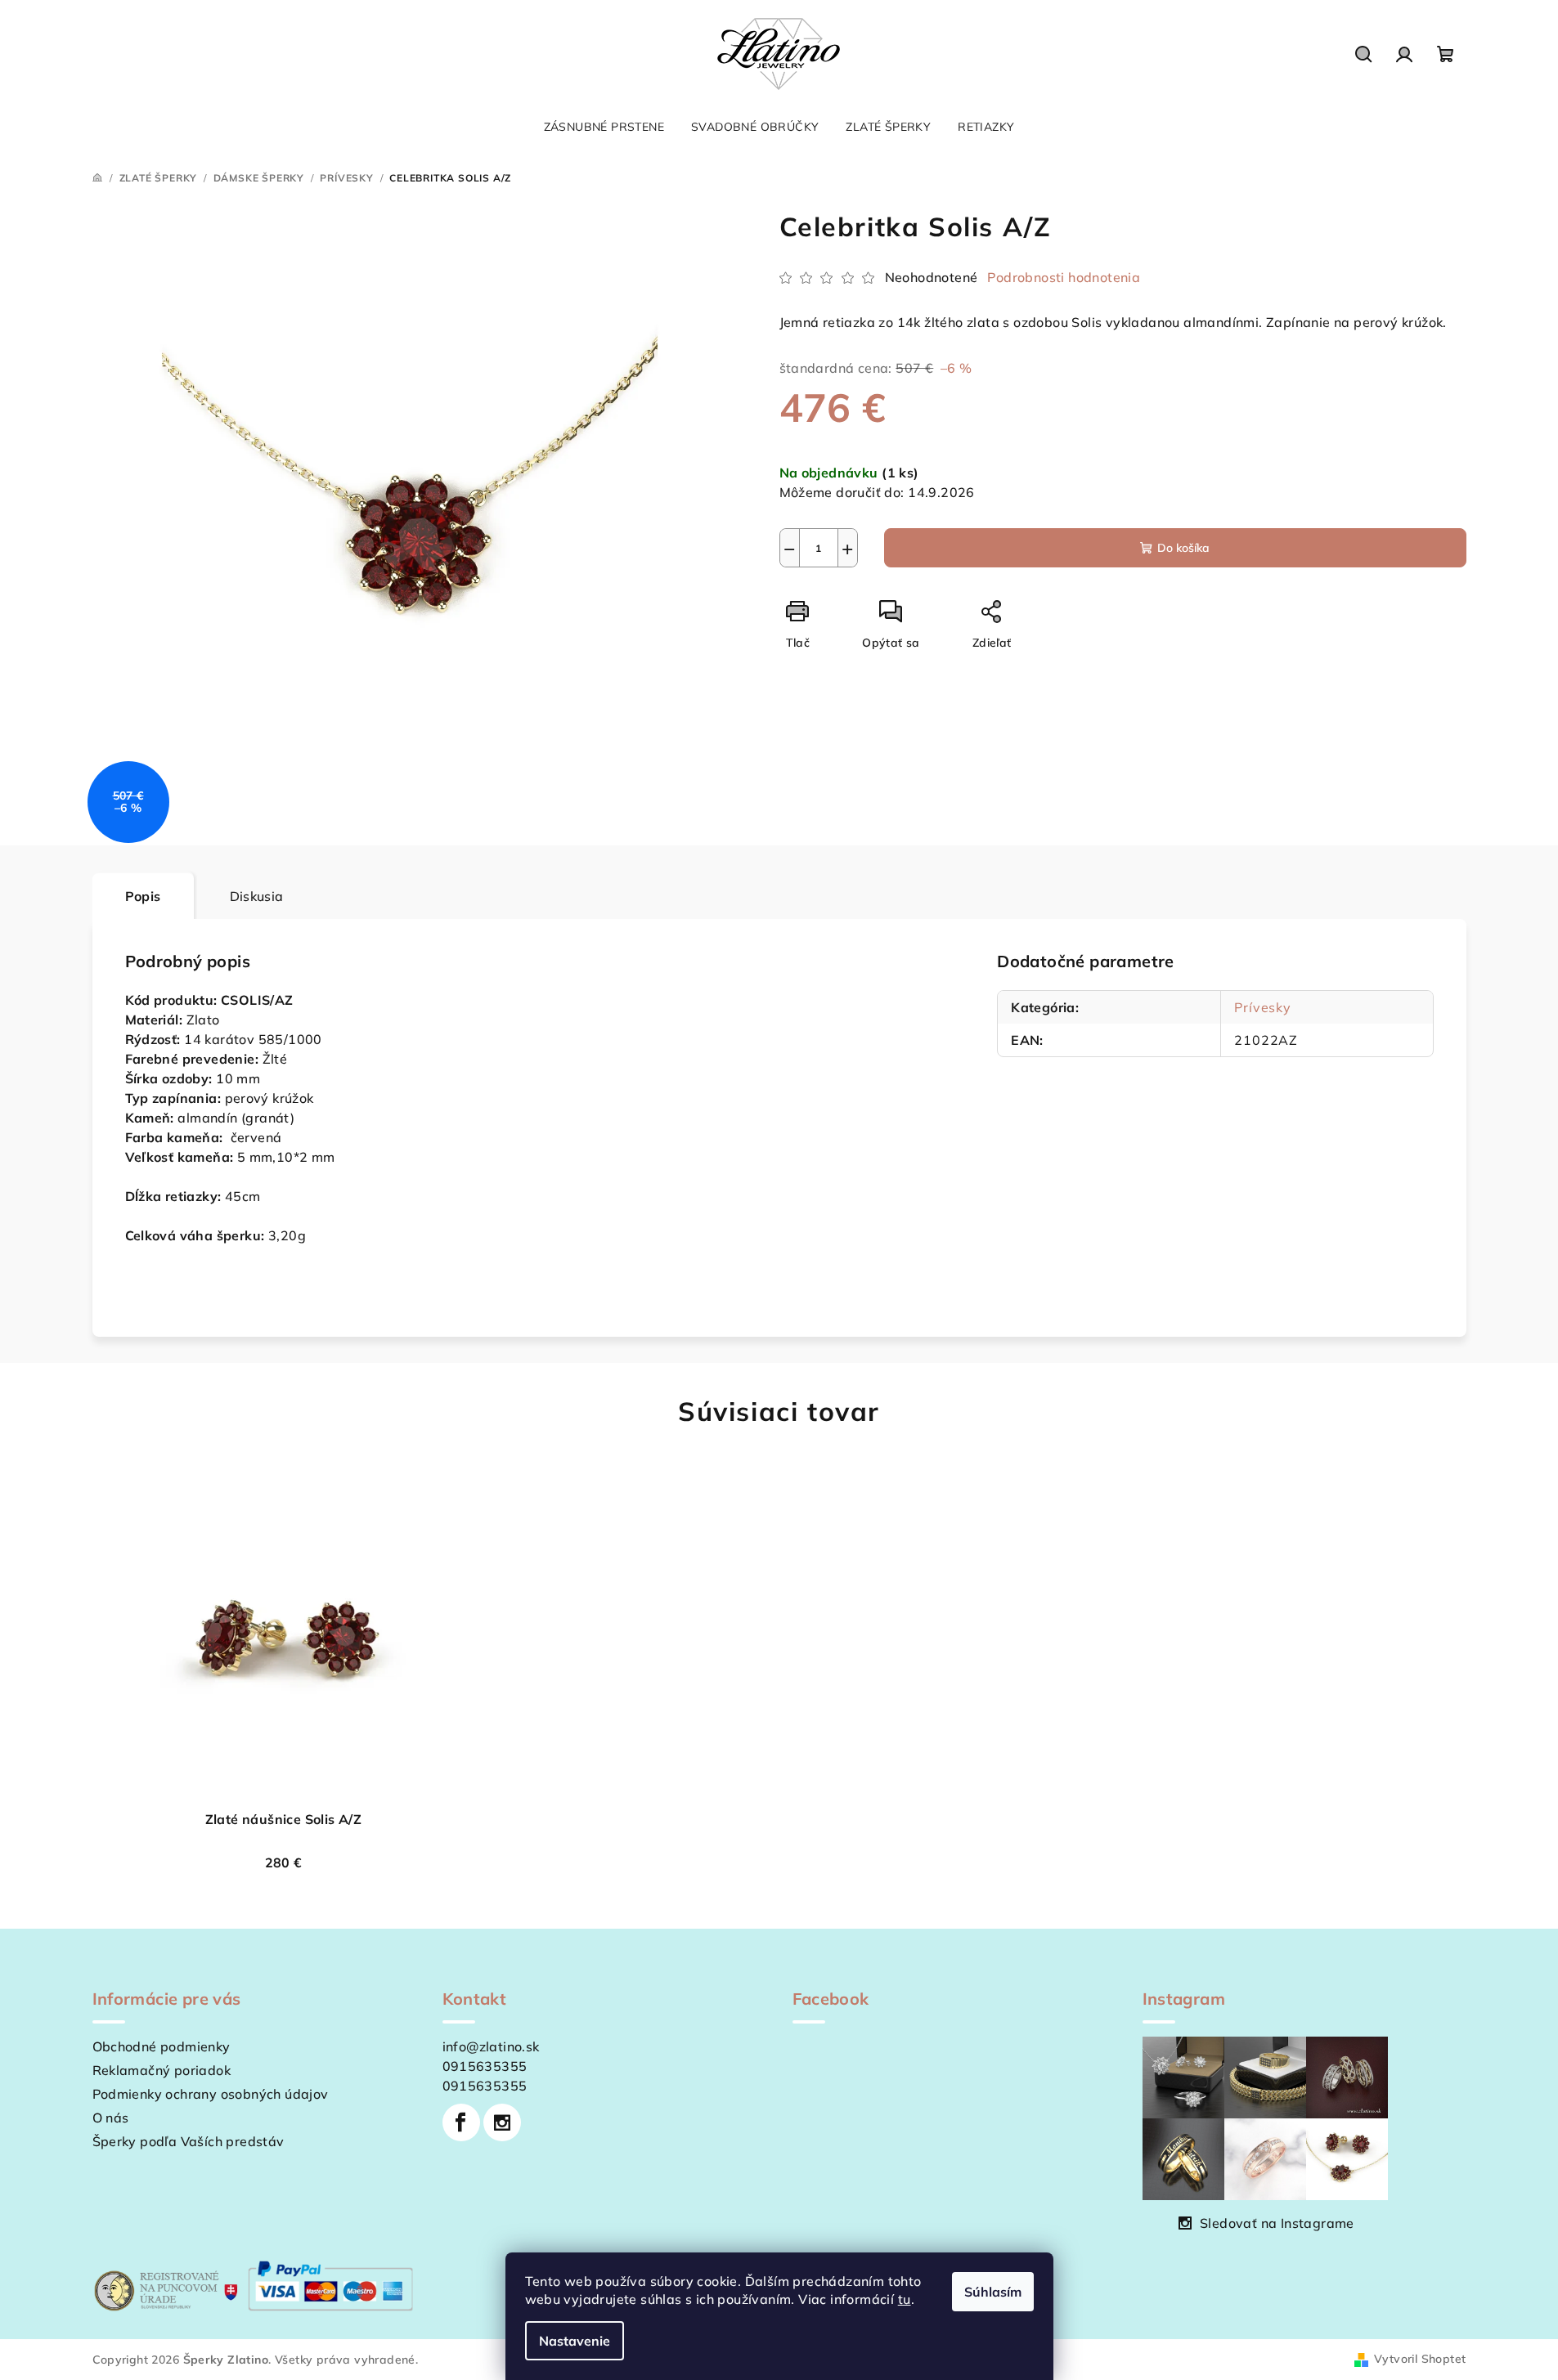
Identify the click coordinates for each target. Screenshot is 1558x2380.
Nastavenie (575, 2341)
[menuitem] (604, 127)
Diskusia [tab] (257, 896)
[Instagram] (502, 2122)
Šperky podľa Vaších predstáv (189, 2141)
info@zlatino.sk (491, 2046)
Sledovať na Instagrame (1277, 2223)
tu (905, 2299)
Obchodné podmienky (162, 2046)
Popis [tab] (143, 896)
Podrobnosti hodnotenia (1064, 277)
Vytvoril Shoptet (1420, 2359)
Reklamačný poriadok (162, 2070)
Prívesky (1262, 1007)
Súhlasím (993, 2292)
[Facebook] (461, 2122)
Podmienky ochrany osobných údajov (211, 2094)
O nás (111, 2118)
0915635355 (485, 2066)
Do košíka (1183, 548)
